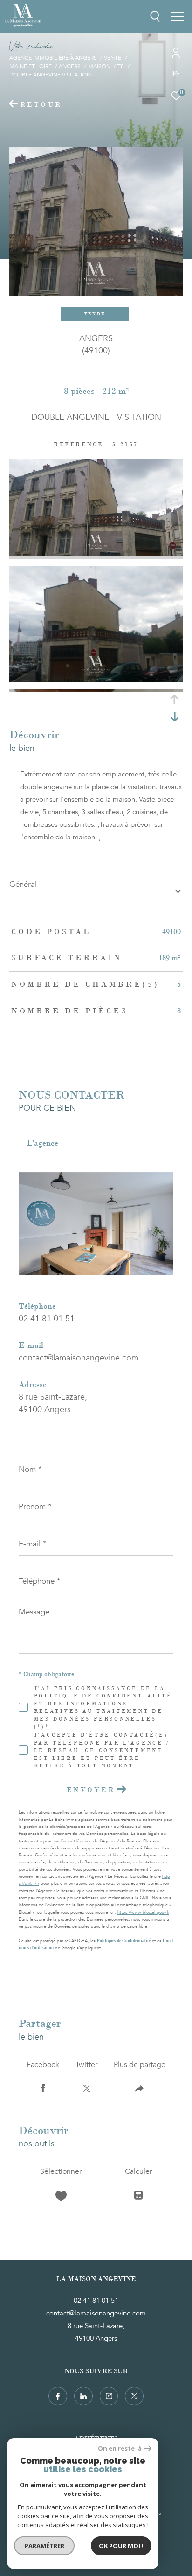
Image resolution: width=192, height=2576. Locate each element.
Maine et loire (31, 66)
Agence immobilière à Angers (53, 58)
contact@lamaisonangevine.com (79, 1358)
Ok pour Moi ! (121, 2546)
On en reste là (120, 2449)
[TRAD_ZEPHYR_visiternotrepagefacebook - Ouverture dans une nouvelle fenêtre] (58, 2396)
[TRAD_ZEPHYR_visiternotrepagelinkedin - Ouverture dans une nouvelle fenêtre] (83, 2396)
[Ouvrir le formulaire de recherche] (155, 16)
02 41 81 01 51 (47, 1319)
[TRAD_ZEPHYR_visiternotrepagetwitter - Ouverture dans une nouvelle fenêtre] (134, 2396)
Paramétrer (45, 2546)
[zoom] (96, 554)
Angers (70, 66)
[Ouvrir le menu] (178, 16)
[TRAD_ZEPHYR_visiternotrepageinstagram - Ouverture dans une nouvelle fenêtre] (109, 2396)
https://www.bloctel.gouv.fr (143, 1912)
